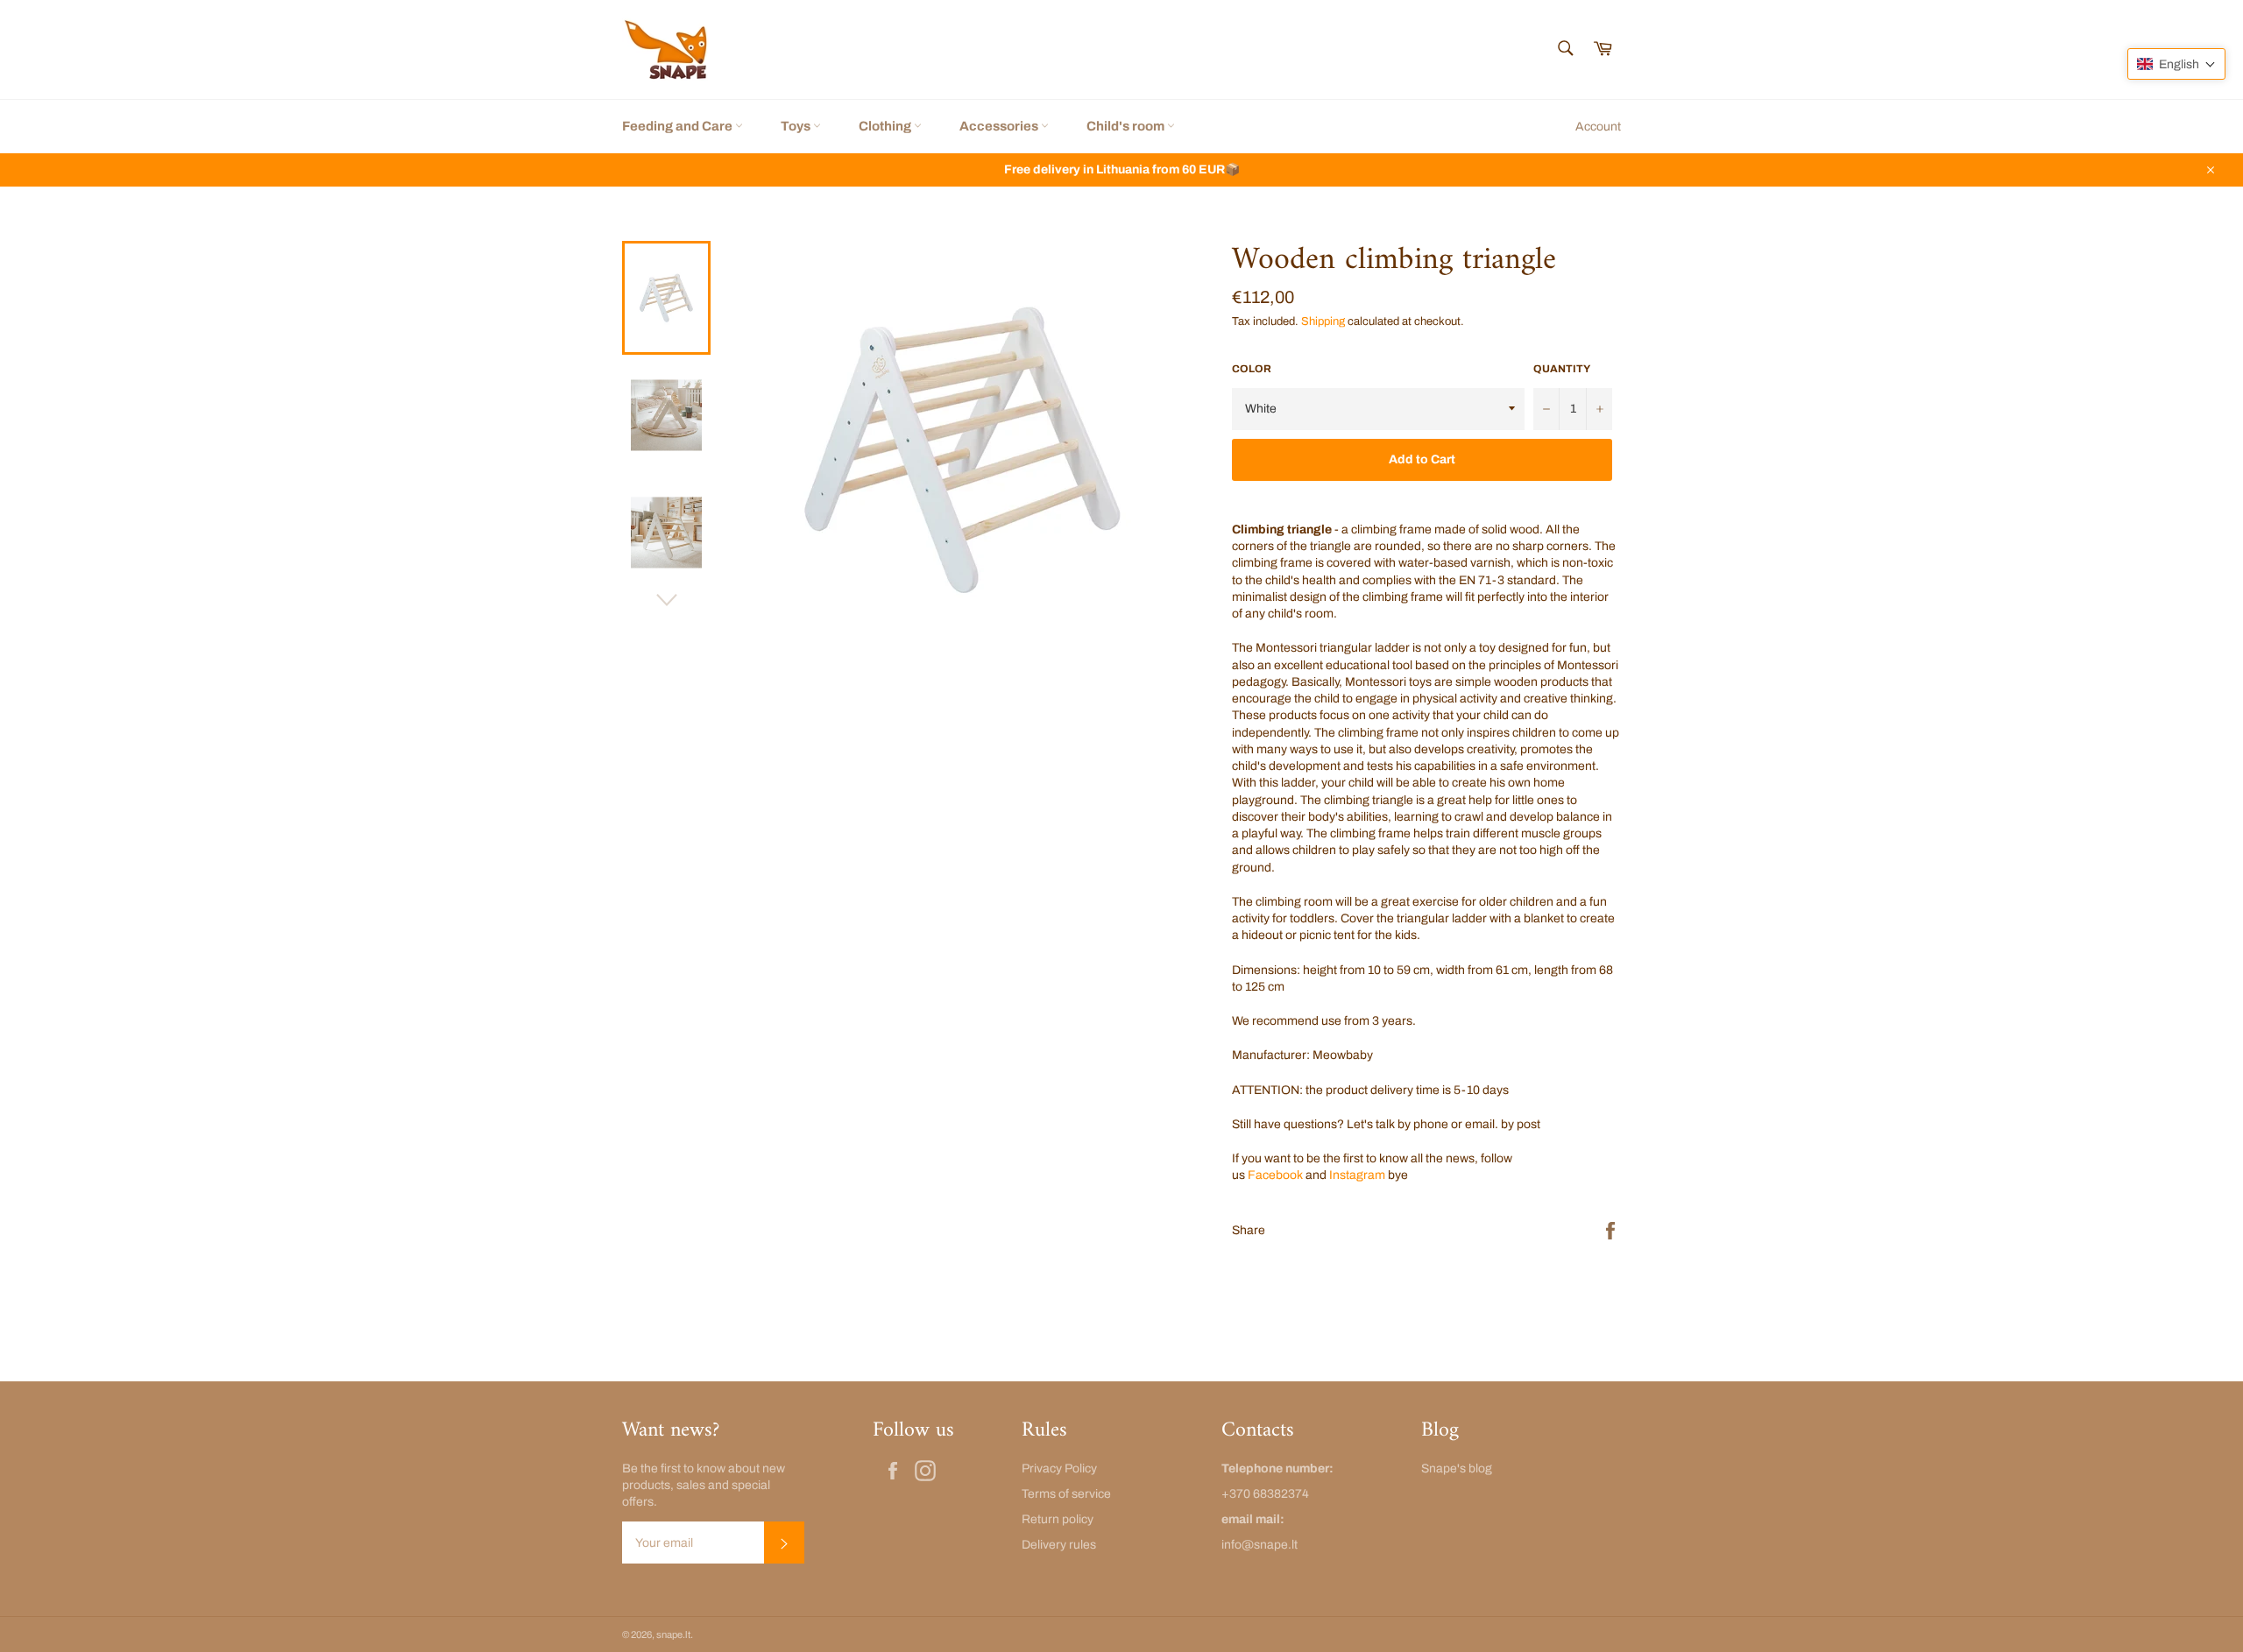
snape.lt (673, 1634)
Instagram (1357, 1175)
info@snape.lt (1259, 1545)
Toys (797, 126)
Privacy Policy (1059, 1468)
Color (1252, 369)
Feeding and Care (679, 126)
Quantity (1562, 369)
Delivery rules (1059, 1545)
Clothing (886, 126)
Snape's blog (1457, 1468)
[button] (2176, 64)
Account (1598, 127)
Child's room (1127, 126)
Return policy (1058, 1519)
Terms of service (1066, 1494)
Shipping (1323, 321)
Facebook (1275, 1175)
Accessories (1000, 126)
